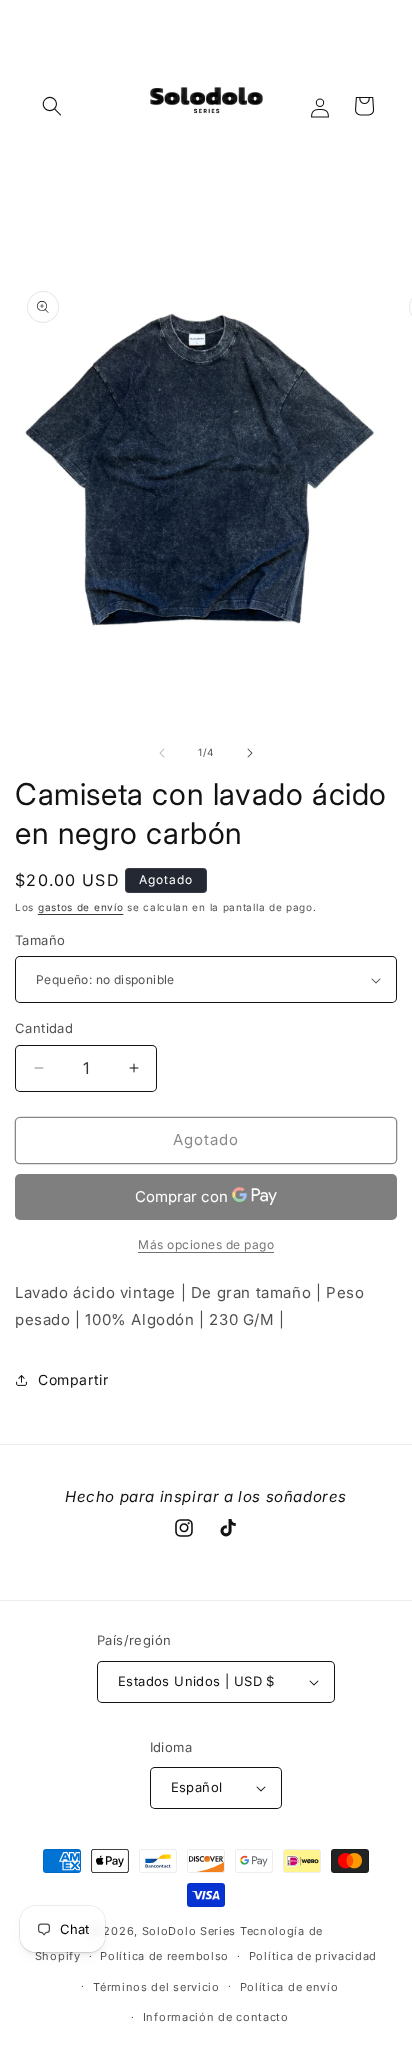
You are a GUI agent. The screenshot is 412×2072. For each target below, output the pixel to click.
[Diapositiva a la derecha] (250, 753)
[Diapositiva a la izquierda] (162, 753)
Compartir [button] (73, 1379)
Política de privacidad (313, 1956)
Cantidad (44, 1028)
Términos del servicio (156, 1987)
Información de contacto (216, 2017)
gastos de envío (81, 907)
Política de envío (289, 1987)
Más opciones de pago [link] (206, 1244)
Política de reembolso (164, 1956)
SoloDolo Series (189, 1931)
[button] (52, 106)
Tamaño (40, 940)
